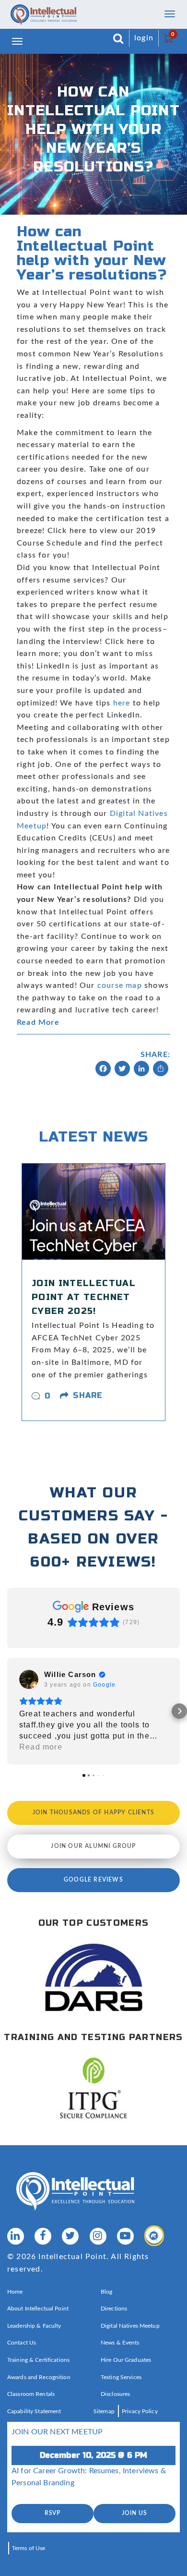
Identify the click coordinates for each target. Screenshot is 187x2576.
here (123, 703)
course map (120, 985)
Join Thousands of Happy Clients (93, 1812)
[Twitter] (122, 1070)
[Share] (161, 1070)
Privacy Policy (140, 2411)
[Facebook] (103, 1070)
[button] (8, 1711)
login (144, 38)
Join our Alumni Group (93, 1846)
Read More (38, 1022)
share (88, 1395)
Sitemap (104, 2411)
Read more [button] (41, 1747)
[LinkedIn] (141, 1070)
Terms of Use (29, 2548)
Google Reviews (93, 1880)
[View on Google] (29, 1679)
